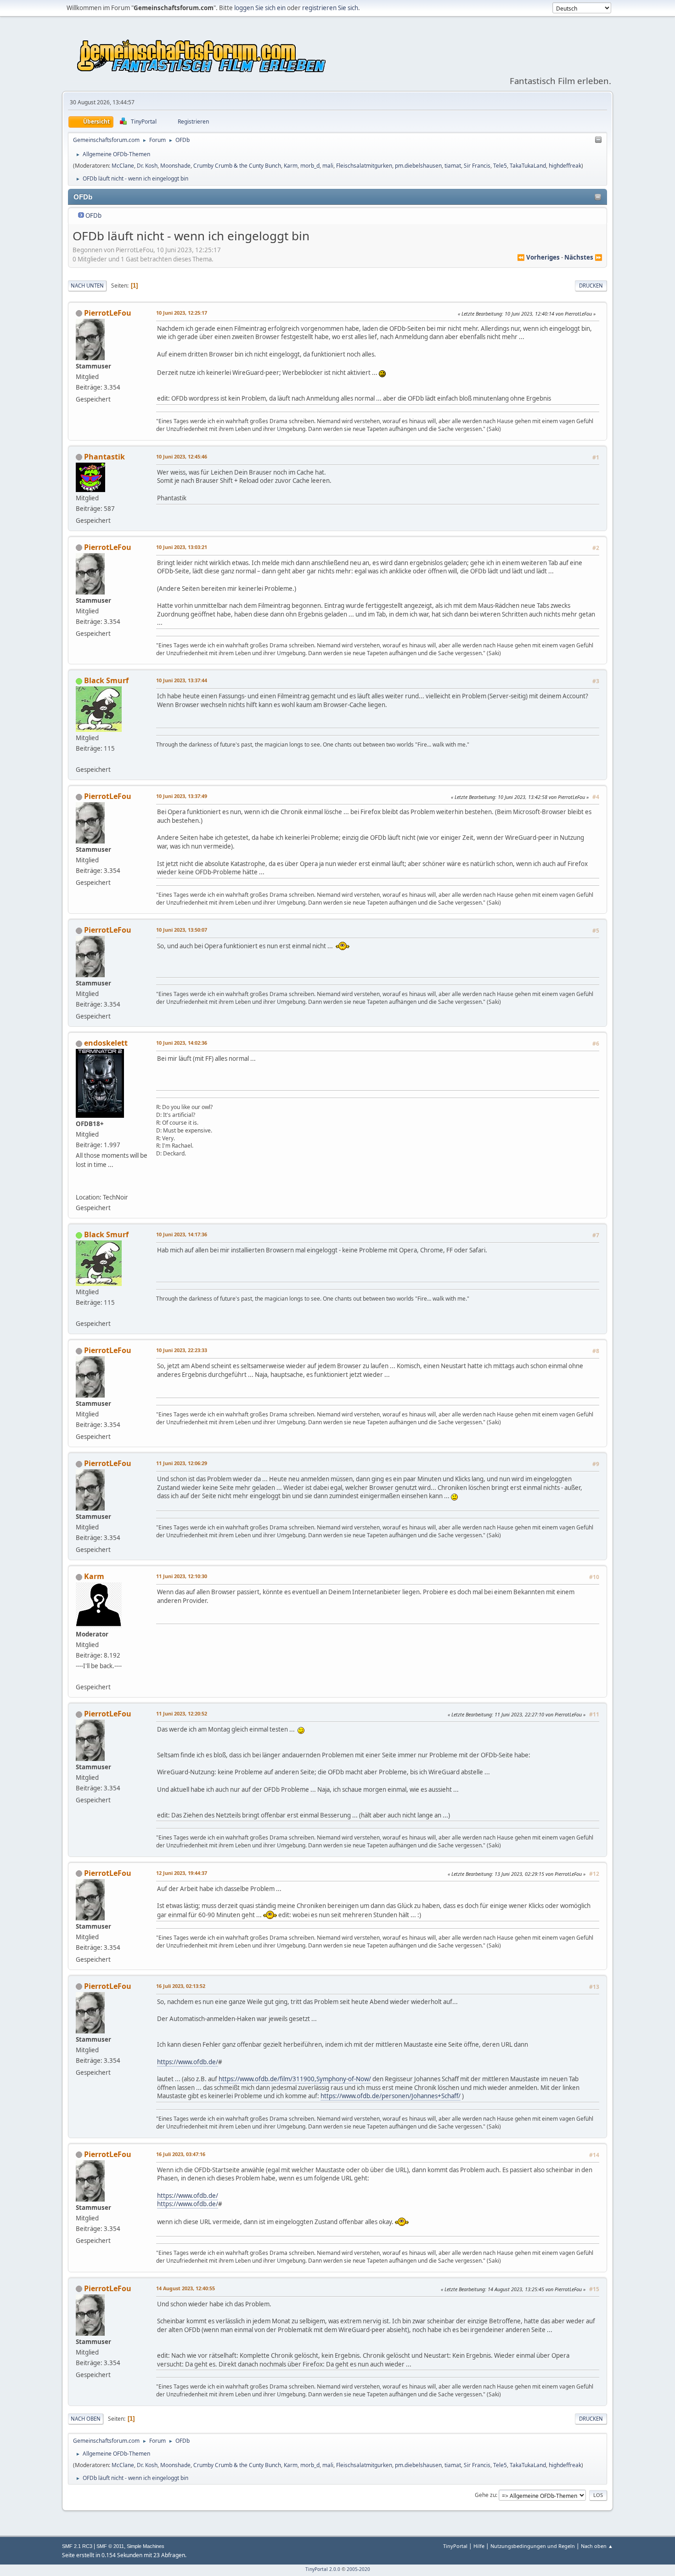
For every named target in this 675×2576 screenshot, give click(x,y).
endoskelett (106, 1043)
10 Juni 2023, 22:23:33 (182, 1350)
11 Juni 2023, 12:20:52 (182, 1713)
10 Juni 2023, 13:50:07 (182, 930)
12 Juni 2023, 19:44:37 (182, 1873)
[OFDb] (79, 1186)
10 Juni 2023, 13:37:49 (182, 796)
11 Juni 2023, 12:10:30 (182, 1576)
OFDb (93, 215)
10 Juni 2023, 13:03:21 (182, 547)
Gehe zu (485, 2495)
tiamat (453, 166)
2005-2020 (358, 2569)
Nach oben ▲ (597, 2546)
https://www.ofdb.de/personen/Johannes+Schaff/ (391, 2096)
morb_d (310, 166)
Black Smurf (106, 680)
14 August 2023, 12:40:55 (186, 2288)
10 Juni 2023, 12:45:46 (182, 456)
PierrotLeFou (108, 313)
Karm (291, 166)
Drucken (591, 286)
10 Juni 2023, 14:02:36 (182, 1043)
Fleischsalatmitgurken (364, 166)
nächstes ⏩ (583, 257)
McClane (123, 166)
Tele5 (500, 166)
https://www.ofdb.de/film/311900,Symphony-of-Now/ (295, 2079)
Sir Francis (477, 166)
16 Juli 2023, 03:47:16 (181, 2154)
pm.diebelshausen (418, 166)
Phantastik (104, 457)
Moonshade (175, 166)
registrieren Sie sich (330, 8)
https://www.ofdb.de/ (188, 2062)
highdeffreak (565, 166)
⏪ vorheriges (538, 257)
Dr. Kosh (147, 166)
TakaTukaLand (528, 166)
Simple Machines (146, 2546)
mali (328, 166)
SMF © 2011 (110, 2546)
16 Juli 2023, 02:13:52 (181, 1986)
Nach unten (87, 286)
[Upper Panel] (598, 140)
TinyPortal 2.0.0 (323, 2569)
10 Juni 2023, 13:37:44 (182, 680)
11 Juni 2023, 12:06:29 (182, 1463)
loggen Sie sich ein (260, 8)
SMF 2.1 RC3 (77, 2546)
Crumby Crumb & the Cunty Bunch (237, 166)
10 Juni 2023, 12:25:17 (182, 313)
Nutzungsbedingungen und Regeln (533, 2546)
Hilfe (479, 2546)
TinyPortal (455, 2546)
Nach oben (86, 2419)
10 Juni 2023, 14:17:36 (182, 1234)
